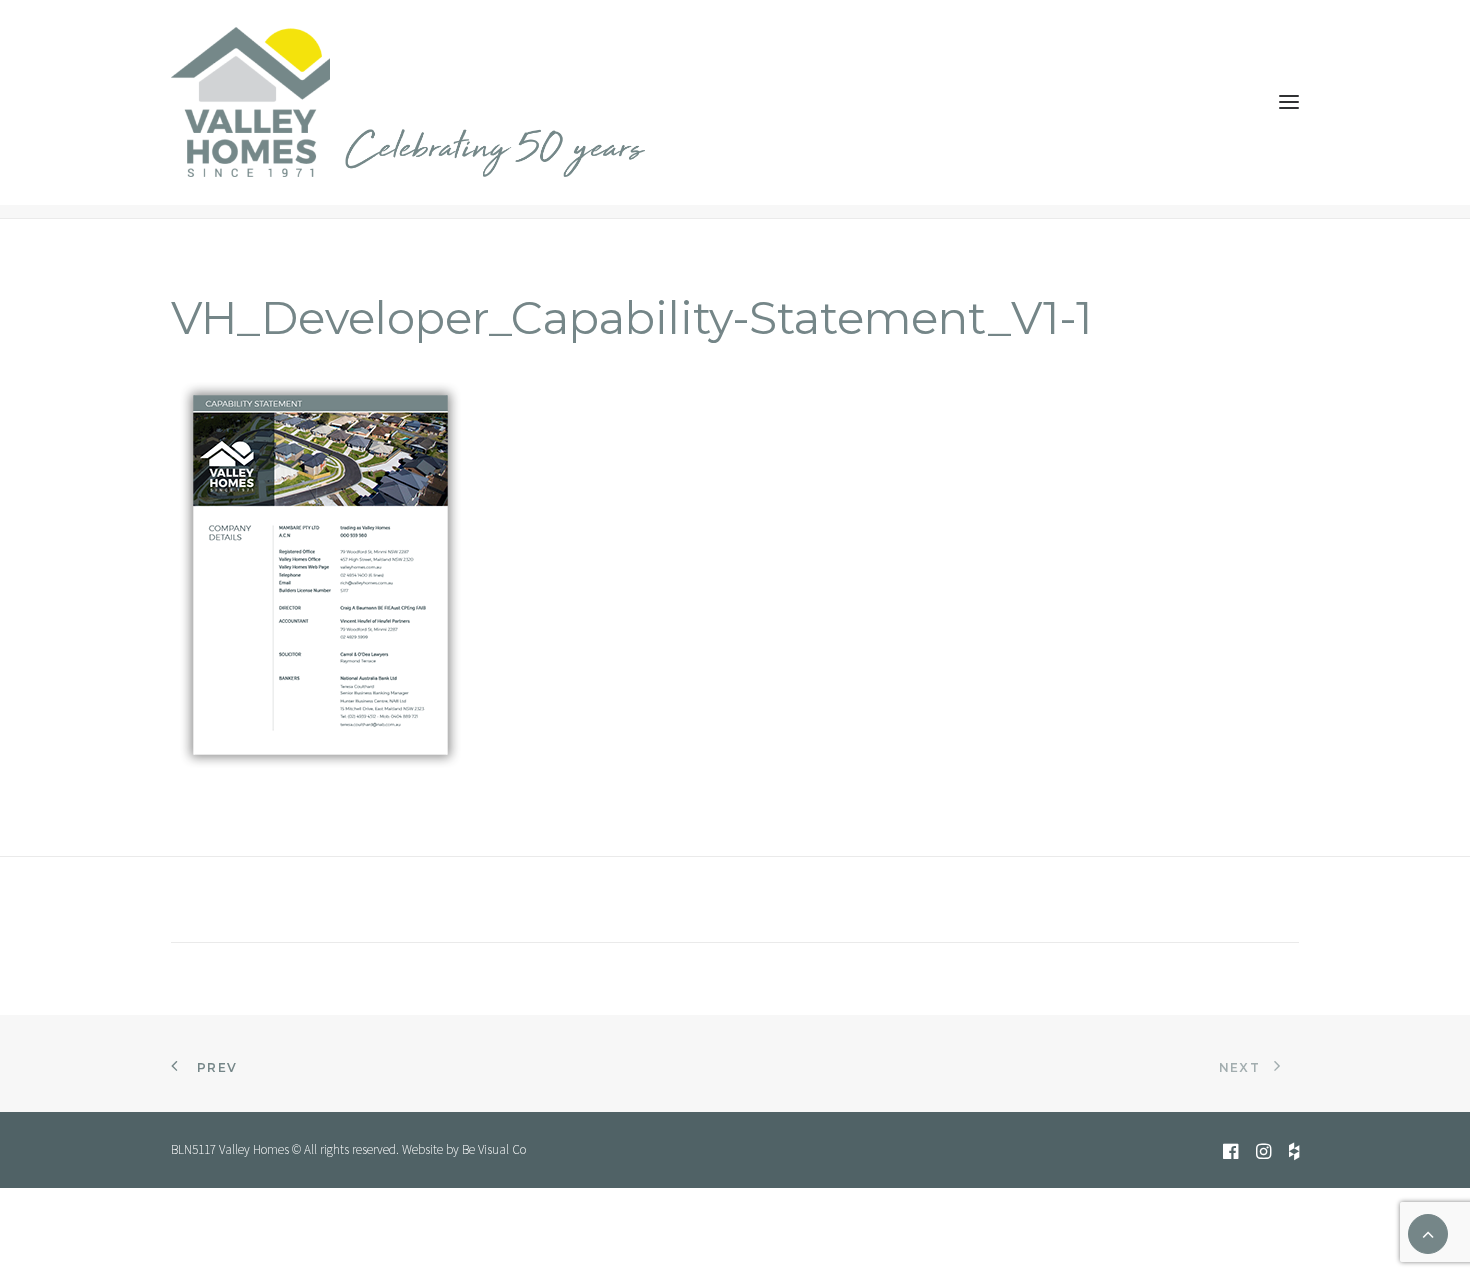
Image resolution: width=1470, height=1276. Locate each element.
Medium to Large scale (1017, 165)
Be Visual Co (494, 1149)
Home (930, 165)
